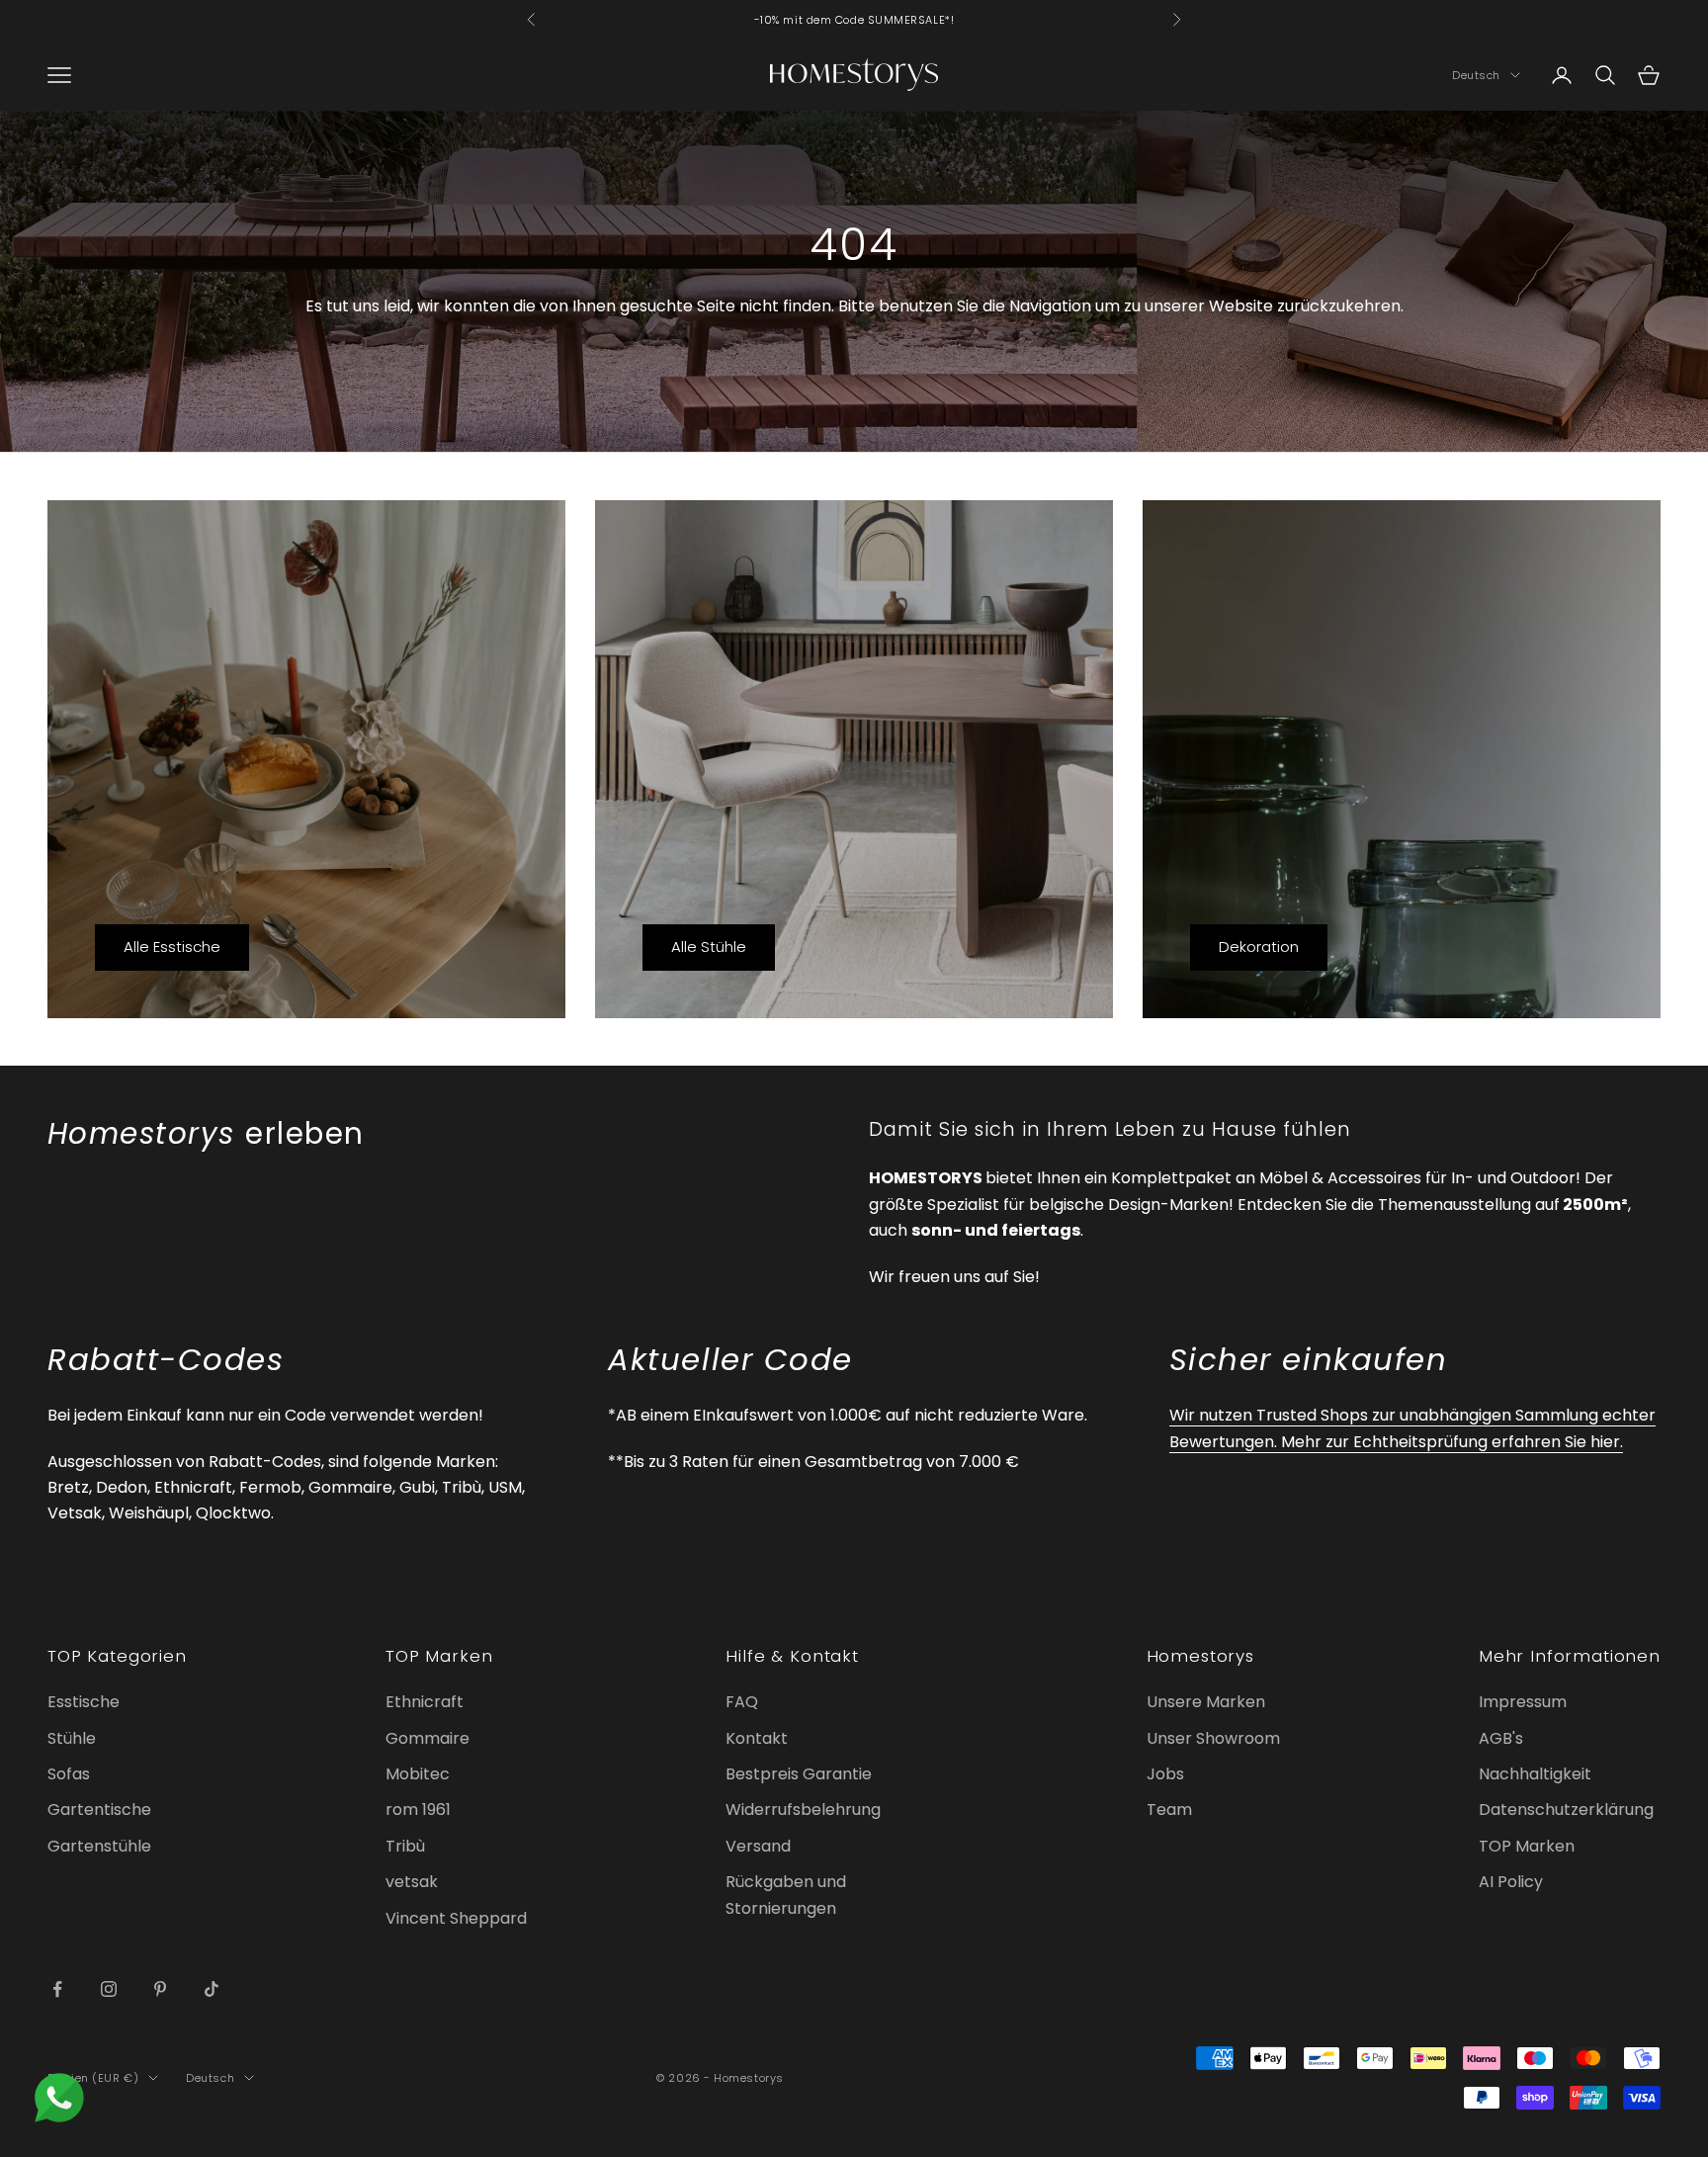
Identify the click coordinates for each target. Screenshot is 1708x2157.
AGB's (1501, 1738)
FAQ (742, 1702)
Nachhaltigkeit (1535, 1774)
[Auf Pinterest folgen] (160, 1989)
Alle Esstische (172, 947)
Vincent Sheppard (456, 1918)
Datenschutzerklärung (1566, 1810)
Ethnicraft (425, 1702)
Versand (758, 1846)
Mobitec (418, 1774)
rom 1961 (418, 1810)
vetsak (412, 1882)
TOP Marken (1527, 1846)
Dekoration (1259, 947)
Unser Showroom (1213, 1738)
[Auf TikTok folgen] (212, 1989)
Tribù (405, 1846)
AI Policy (1511, 1882)
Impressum (1523, 1702)
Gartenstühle (99, 1846)
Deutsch (1476, 75)
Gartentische (99, 1810)
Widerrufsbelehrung (803, 1810)
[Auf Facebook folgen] (57, 1989)
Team (1169, 1810)
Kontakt (757, 1738)
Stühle (72, 1738)
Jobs (1165, 1774)
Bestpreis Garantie (799, 1774)
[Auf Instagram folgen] (109, 1989)
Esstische (84, 1702)
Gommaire (427, 1738)
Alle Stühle (709, 947)
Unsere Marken (1206, 1702)
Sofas (69, 1774)
